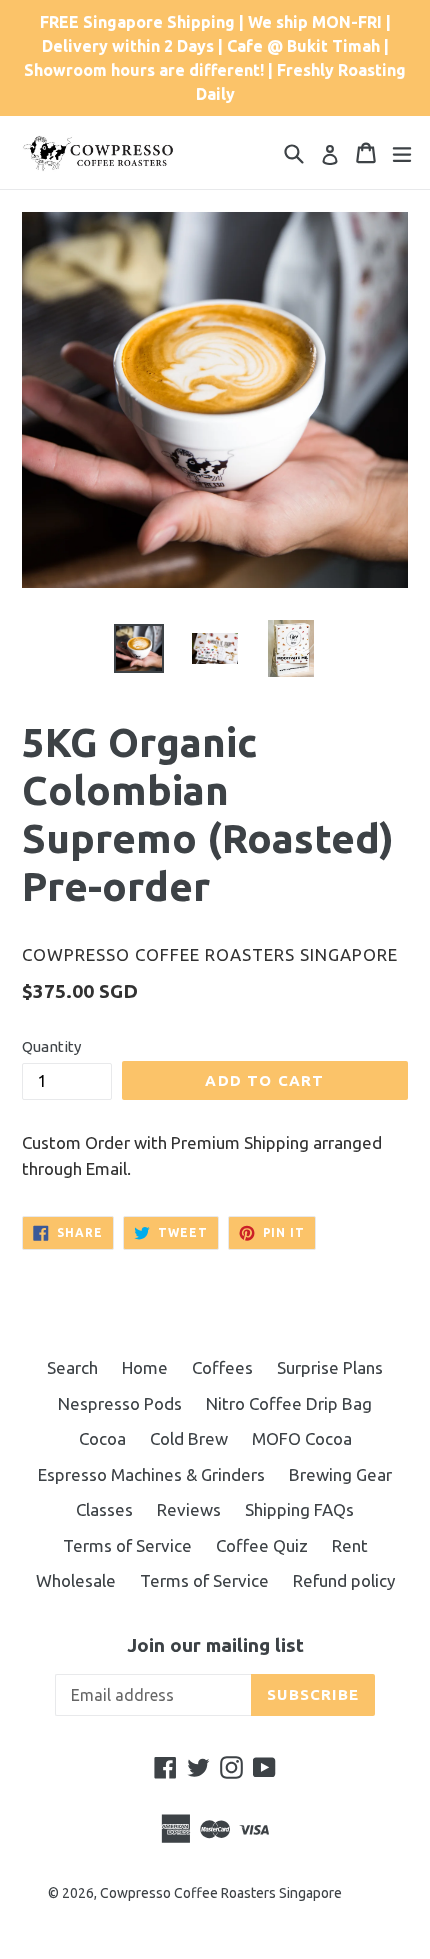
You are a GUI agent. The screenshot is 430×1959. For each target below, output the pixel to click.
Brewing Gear (340, 1474)
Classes (104, 1509)
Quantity (51, 1046)
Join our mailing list (215, 1645)
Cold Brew (189, 1438)
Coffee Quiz (262, 1545)
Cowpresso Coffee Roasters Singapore (221, 1893)
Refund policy (344, 1580)
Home (145, 1367)
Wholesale (76, 1580)
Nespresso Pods (120, 1403)
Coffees (222, 1367)
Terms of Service (127, 1545)
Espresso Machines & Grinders (151, 1474)
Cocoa (102, 1438)
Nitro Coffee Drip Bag (289, 1403)
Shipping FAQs (299, 1509)
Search (72, 1367)
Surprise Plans (330, 1367)
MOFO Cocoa (302, 1438)
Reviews (189, 1509)
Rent (350, 1545)
